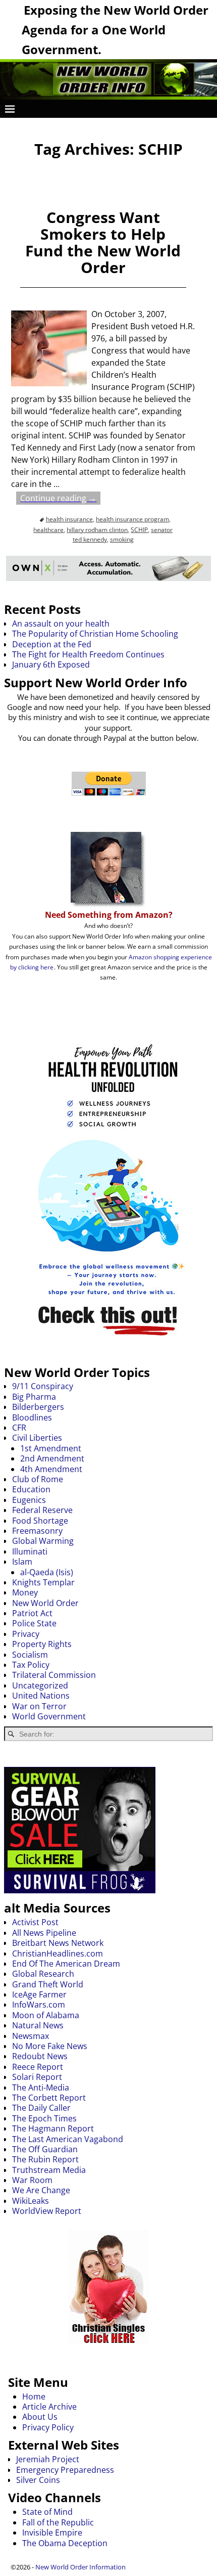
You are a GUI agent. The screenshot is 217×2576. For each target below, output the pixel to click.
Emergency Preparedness (65, 2470)
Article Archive (49, 2407)
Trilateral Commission (54, 1675)
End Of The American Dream (66, 1964)
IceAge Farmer (39, 1994)
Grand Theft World (48, 1984)
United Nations (41, 1696)
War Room (32, 2180)
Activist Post (35, 1922)
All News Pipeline (44, 1933)
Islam (22, 1562)
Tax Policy (31, 1665)
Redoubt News (40, 2056)
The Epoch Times (44, 2118)
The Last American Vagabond (68, 2139)
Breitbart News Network (58, 1943)
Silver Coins (38, 2480)
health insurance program (132, 519)
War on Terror (39, 1706)
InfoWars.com (39, 2005)
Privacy (26, 1634)
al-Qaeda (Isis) (47, 1572)
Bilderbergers (38, 1407)
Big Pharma (34, 1397)
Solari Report (37, 2077)
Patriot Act (32, 1613)
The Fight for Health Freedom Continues (88, 654)
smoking (122, 539)
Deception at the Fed (52, 644)
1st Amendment (51, 1448)
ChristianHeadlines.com (58, 1953)
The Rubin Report (45, 2159)
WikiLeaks (31, 2201)
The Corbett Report (49, 2098)
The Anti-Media (41, 2088)
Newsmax (31, 2036)
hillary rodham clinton (97, 530)
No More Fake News (50, 2046)
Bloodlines (32, 1417)
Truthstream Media (49, 2170)
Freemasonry (37, 1531)
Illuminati (30, 1551)
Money (25, 1592)
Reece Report (38, 2067)
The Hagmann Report (53, 2128)
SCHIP (139, 530)
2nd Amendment (52, 1458)
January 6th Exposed (51, 664)
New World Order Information (80, 2567)
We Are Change (41, 2190)
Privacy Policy (48, 2427)
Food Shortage (40, 1521)
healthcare (48, 530)
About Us (40, 2417)
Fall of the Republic (58, 2522)
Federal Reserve (42, 1510)
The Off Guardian (45, 2149)
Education (31, 1489)
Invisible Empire (52, 2533)
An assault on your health (61, 624)
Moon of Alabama (46, 2015)
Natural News (38, 2025)
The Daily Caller (41, 2108)
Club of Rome (38, 1479)
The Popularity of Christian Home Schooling (95, 634)
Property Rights (42, 1644)
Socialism (30, 1655)
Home (34, 2396)
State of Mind (47, 2512)
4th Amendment (51, 1469)
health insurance (69, 519)
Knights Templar (43, 1582)
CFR (19, 1428)
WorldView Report (47, 2211)
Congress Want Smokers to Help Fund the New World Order (103, 242)
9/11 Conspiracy (43, 1386)
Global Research (43, 1974)
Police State (34, 1623)
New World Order (45, 1603)
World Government (49, 1716)
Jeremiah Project (48, 2459)
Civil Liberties (37, 1438)
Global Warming (43, 1541)
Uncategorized (40, 1685)
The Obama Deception (65, 2543)
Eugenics (29, 1500)
